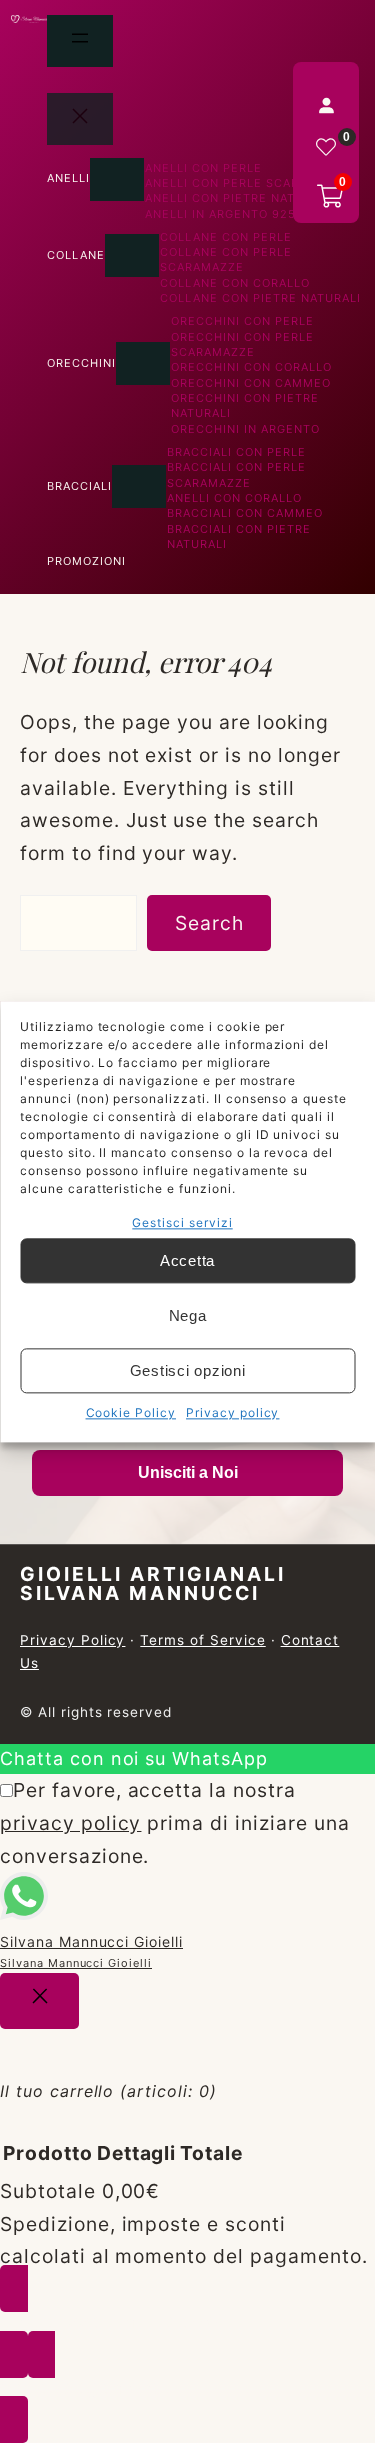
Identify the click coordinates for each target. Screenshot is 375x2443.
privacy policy (70, 1823)
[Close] (39, 2001)
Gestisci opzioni (188, 1370)
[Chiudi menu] (80, 119)
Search (209, 923)
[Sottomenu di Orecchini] (143, 363)
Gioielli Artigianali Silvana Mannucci (153, 1583)
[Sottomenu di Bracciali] (139, 486)
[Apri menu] (80, 41)
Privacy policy (232, 1413)
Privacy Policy (72, 1640)
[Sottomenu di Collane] (132, 255)
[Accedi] (326, 105)
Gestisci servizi (182, 1222)
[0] (326, 147)
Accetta (187, 1260)
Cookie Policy (131, 1413)
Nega (188, 1315)
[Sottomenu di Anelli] (117, 179)
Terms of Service (202, 1640)
